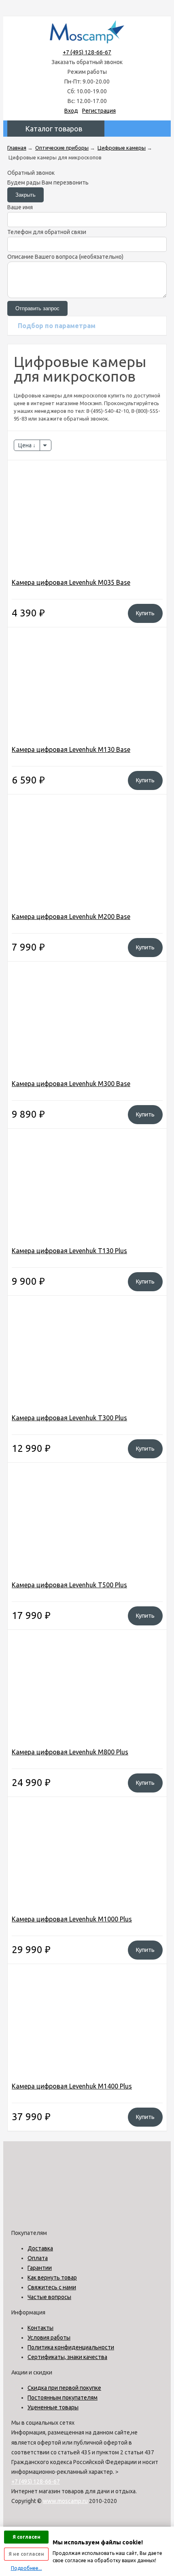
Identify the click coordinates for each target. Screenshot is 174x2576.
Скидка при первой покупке (64, 2388)
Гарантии (40, 2268)
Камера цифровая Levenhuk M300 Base (71, 1084)
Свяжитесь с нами (52, 2287)
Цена (25, 445)
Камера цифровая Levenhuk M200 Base (71, 917)
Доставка (40, 2248)
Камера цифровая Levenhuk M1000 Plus (72, 1919)
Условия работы (49, 2338)
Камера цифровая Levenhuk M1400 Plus (72, 2086)
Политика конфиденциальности (71, 2347)
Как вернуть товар (52, 2278)
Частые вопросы (49, 2297)
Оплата (38, 2258)
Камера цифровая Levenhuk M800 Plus (70, 1752)
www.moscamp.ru (65, 2501)
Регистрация (99, 111)
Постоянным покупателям (63, 2398)
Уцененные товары (53, 2407)
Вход (71, 111)
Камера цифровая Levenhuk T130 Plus (69, 1251)
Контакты (40, 2328)
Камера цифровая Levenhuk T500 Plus (69, 1585)
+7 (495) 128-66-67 (87, 52)
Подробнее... (27, 2568)
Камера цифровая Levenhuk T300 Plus (69, 1418)
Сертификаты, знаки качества (67, 2357)
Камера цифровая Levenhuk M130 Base (71, 749)
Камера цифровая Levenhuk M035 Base (71, 582)
